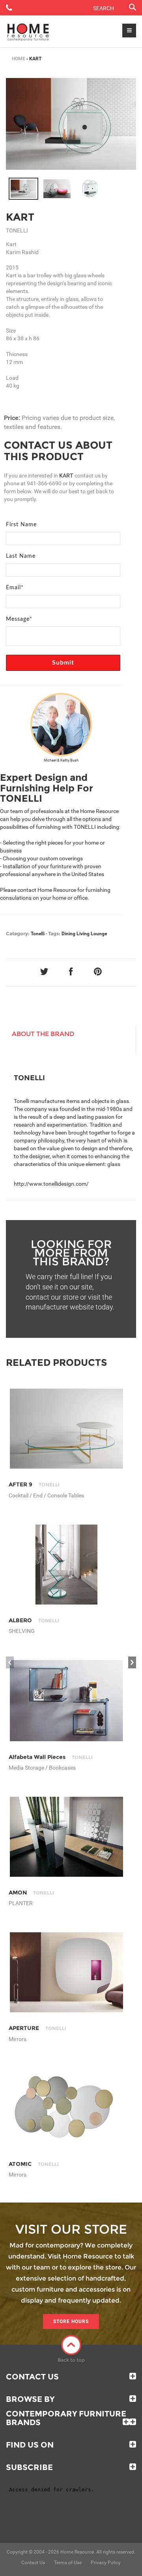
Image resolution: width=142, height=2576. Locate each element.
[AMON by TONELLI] (66, 1837)
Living (83, 934)
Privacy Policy (106, 2563)
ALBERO (34, 1620)
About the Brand (43, 1034)
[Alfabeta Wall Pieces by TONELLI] (66, 1700)
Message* (19, 619)
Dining (68, 934)
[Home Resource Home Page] (28, 32)
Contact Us (32, 2377)
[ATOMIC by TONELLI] (66, 2108)
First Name (21, 525)
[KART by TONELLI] (71, 124)
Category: (18, 933)
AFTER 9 (34, 1484)
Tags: (54, 933)
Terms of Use (68, 2563)
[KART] (23, 189)
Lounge (99, 934)
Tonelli (38, 934)
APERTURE (37, 2028)
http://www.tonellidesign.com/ (51, 1184)
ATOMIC (34, 2164)
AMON (31, 1893)
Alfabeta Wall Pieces (51, 1757)
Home (19, 59)
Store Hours (71, 2322)
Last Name (21, 556)
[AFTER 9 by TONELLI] (66, 1429)
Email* (15, 588)
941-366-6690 (44, 483)
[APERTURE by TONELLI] (66, 1972)
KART (20, 217)
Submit (63, 663)
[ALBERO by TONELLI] (66, 1565)
